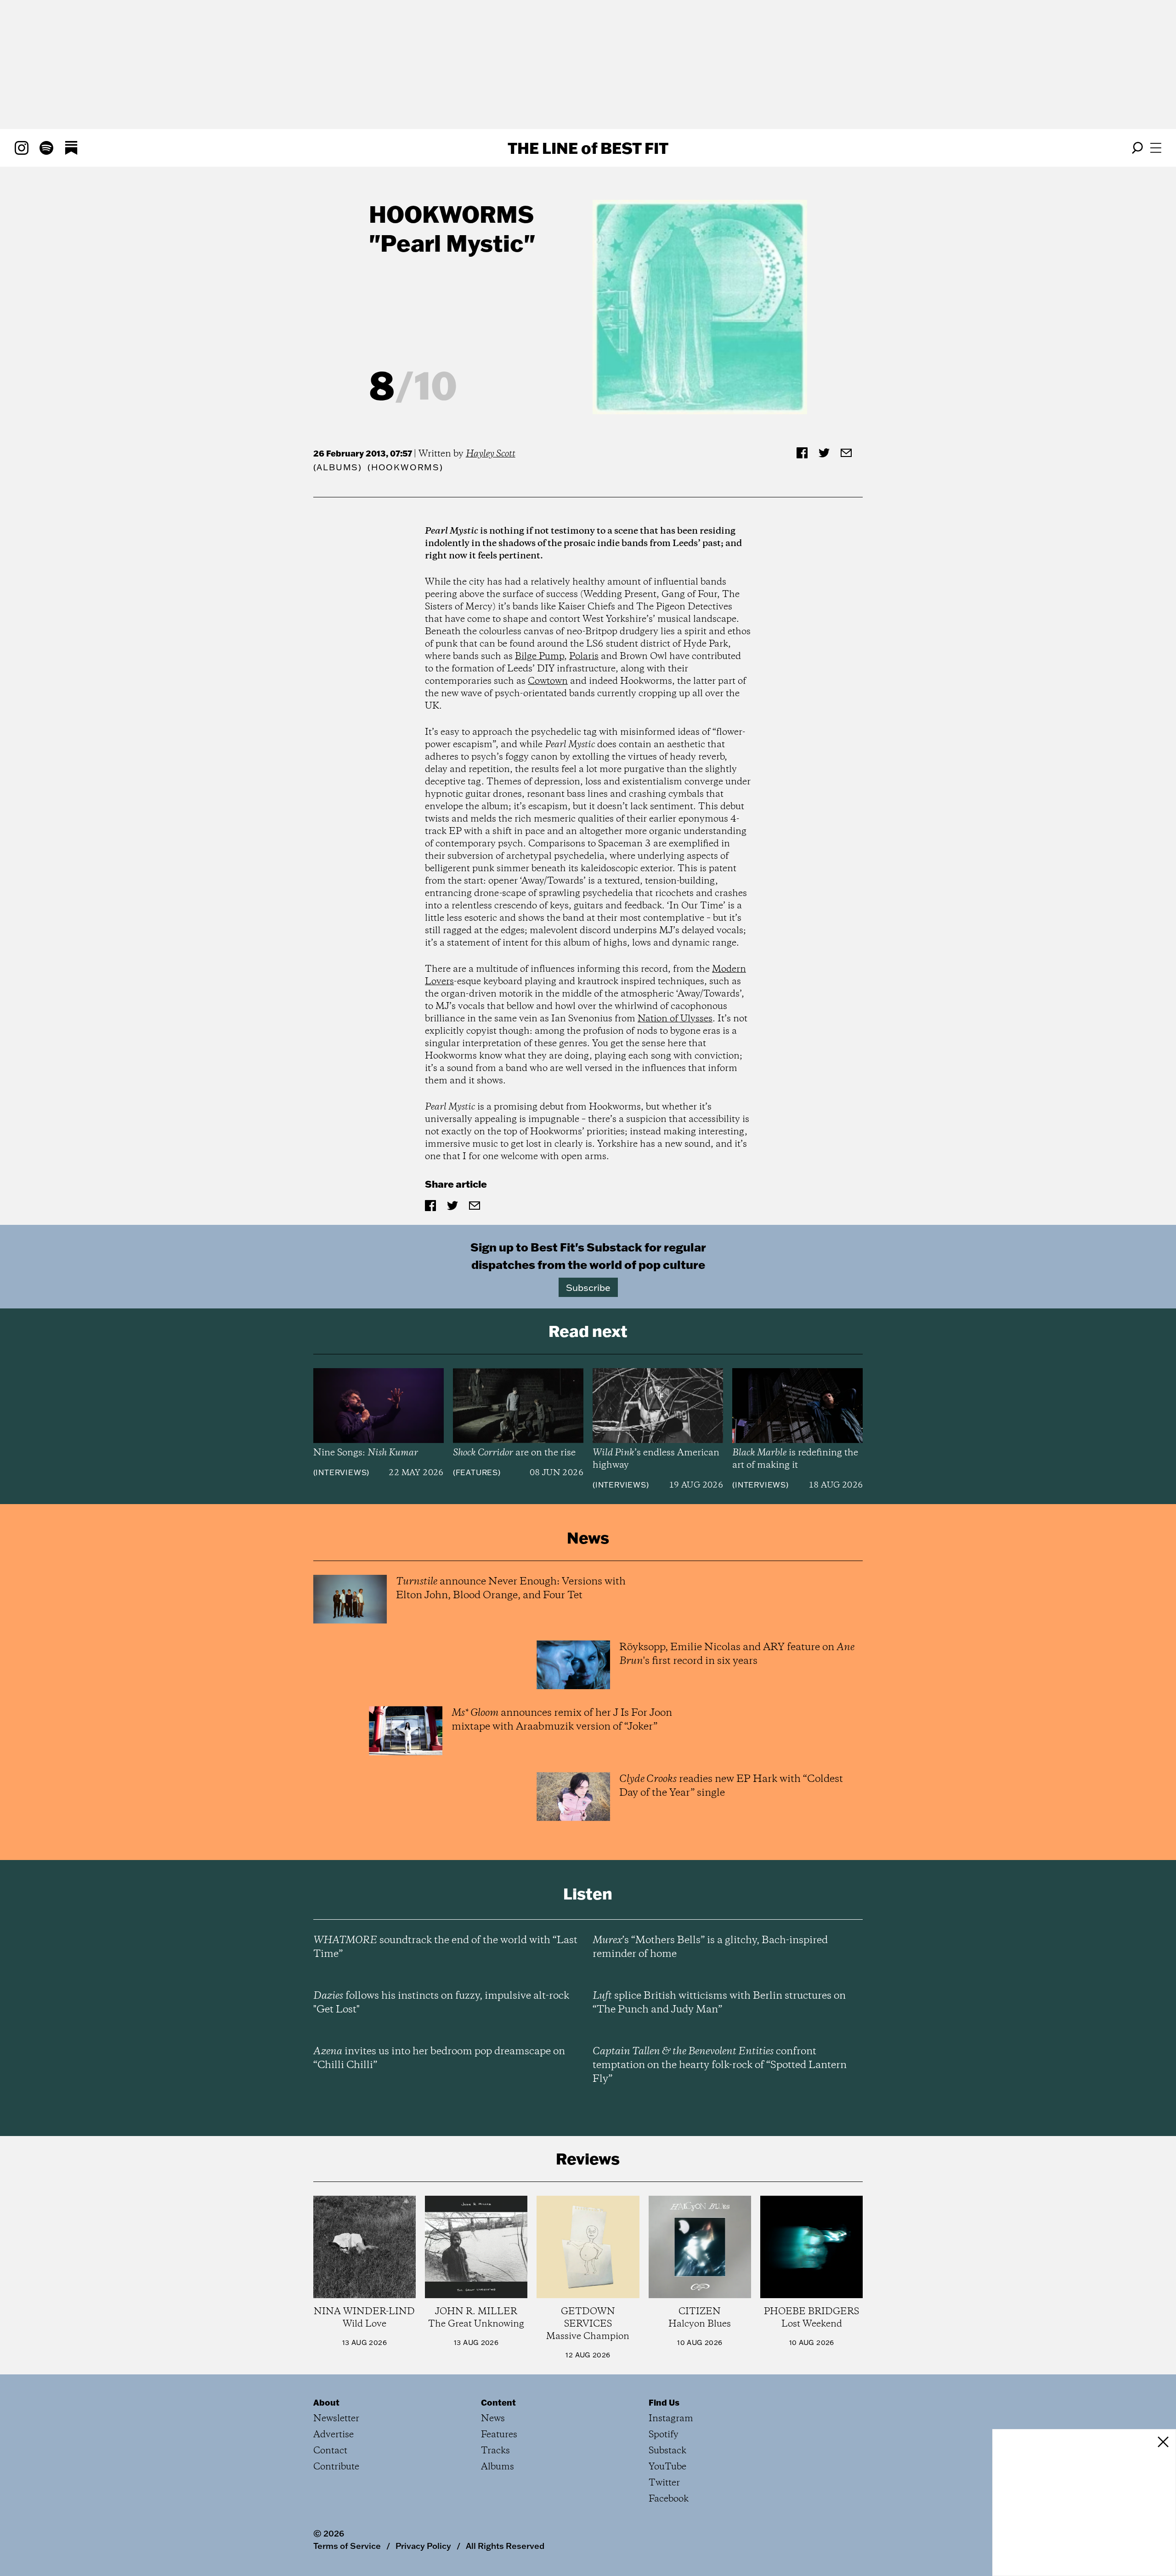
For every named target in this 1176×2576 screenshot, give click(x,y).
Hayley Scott (491, 454)
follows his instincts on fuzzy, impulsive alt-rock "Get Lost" (441, 2003)
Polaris (584, 657)
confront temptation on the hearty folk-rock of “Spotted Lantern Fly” (720, 2065)
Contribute (336, 2467)
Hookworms (451, 214)
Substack (667, 2451)
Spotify (664, 2435)
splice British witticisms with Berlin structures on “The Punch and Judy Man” (719, 2003)
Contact (330, 2451)
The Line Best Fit (588, 148)
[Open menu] (1156, 148)
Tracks (495, 2451)
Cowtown (548, 681)
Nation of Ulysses (675, 1019)
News (493, 2419)
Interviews (341, 1472)
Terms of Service (347, 2546)
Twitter (664, 2483)
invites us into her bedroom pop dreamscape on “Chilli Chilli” (439, 2058)
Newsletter (336, 2419)
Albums (337, 467)
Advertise (334, 2435)
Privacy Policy (423, 2546)
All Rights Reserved (505, 2546)
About (326, 2402)
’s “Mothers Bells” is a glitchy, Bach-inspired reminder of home (710, 1947)
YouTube (667, 2467)
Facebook (669, 2499)
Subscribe (588, 1287)
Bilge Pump (540, 657)
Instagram (671, 2419)
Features (477, 1472)
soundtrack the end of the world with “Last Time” (445, 1947)
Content (498, 2402)
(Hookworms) (405, 467)
